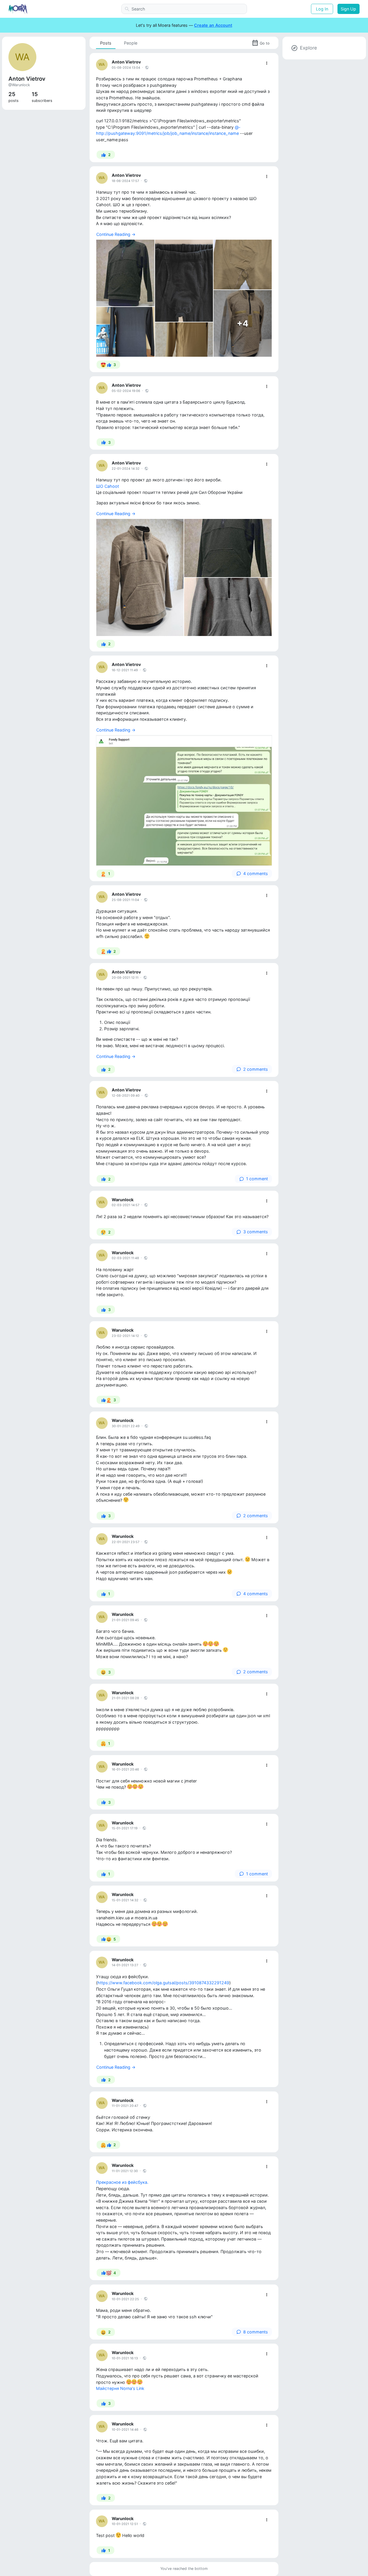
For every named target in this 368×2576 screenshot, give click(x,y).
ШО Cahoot (107, 486)
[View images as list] (266, 245)
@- (238, 127)
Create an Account (213, 25)
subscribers (42, 97)
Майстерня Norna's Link (120, 2388)
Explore (308, 48)
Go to (265, 43)
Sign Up (348, 9)
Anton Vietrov (126, 62)
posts (14, 97)
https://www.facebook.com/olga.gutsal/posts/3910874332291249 (163, 1983)
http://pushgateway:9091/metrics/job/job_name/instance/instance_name (167, 133)
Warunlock (123, 1200)
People (131, 43)
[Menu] (267, 63)
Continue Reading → (116, 234)
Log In (322, 9)
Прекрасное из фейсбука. (122, 2182)
